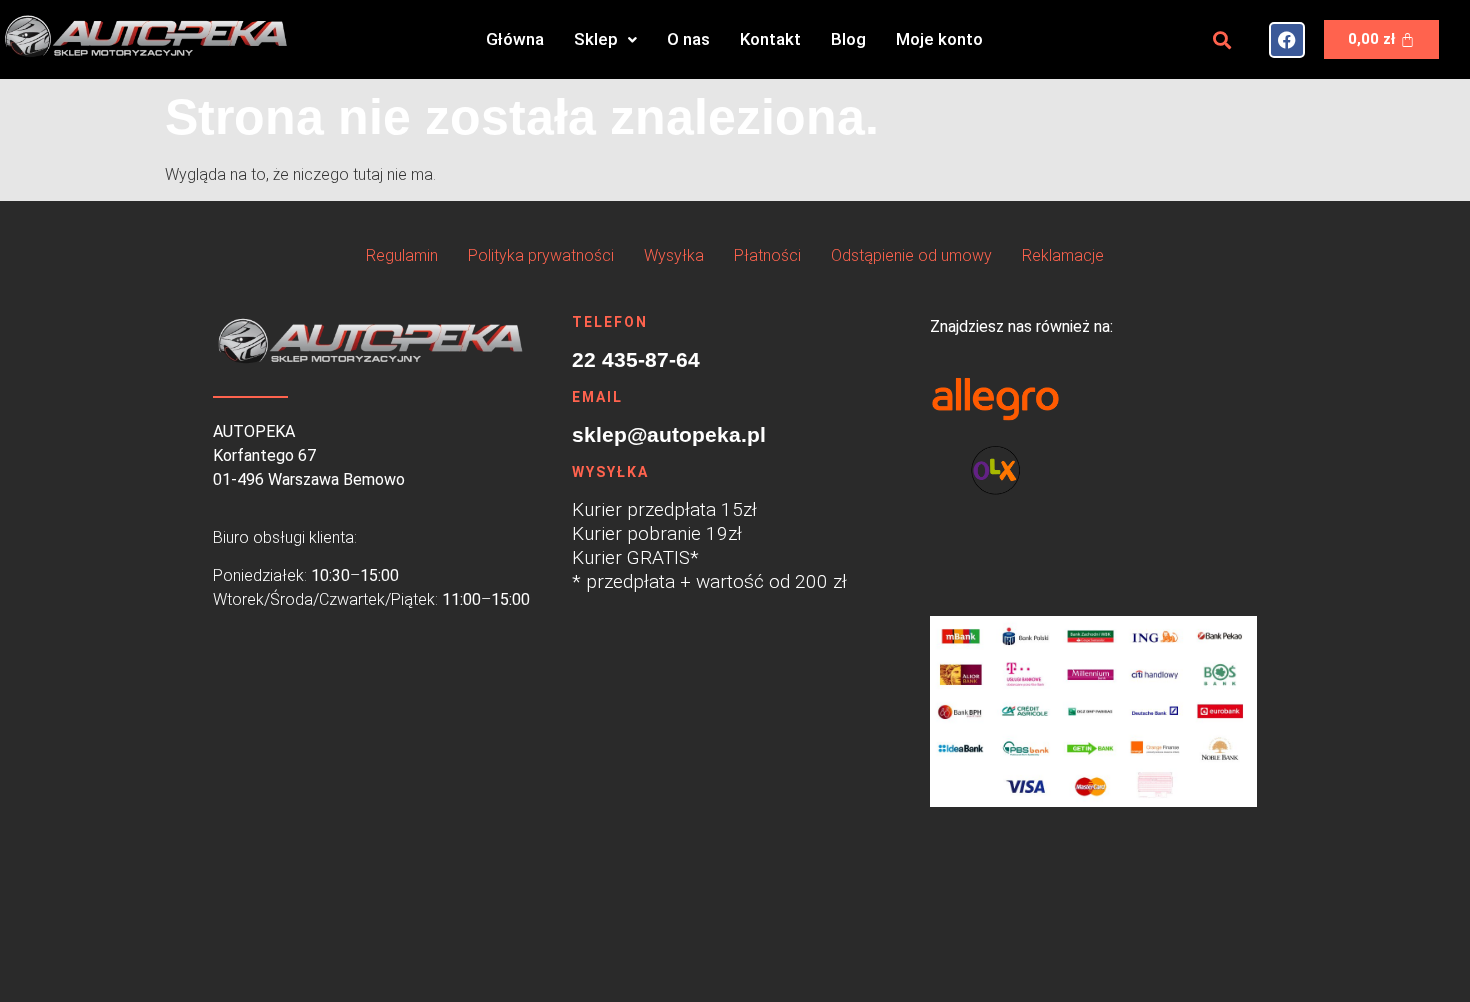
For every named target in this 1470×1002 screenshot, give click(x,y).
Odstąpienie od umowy (911, 255)
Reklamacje (1063, 255)
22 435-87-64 (636, 359)
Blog (848, 39)
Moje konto (939, 39)
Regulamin (402, 255)
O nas (688, 39)
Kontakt (770, 39)
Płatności (767, 255)
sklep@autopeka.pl (669, 434)
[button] (605, 39)
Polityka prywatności (541, 255)
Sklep (596, 39)
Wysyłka (674, 255)
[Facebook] (1287, 40)
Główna (515, 39)
